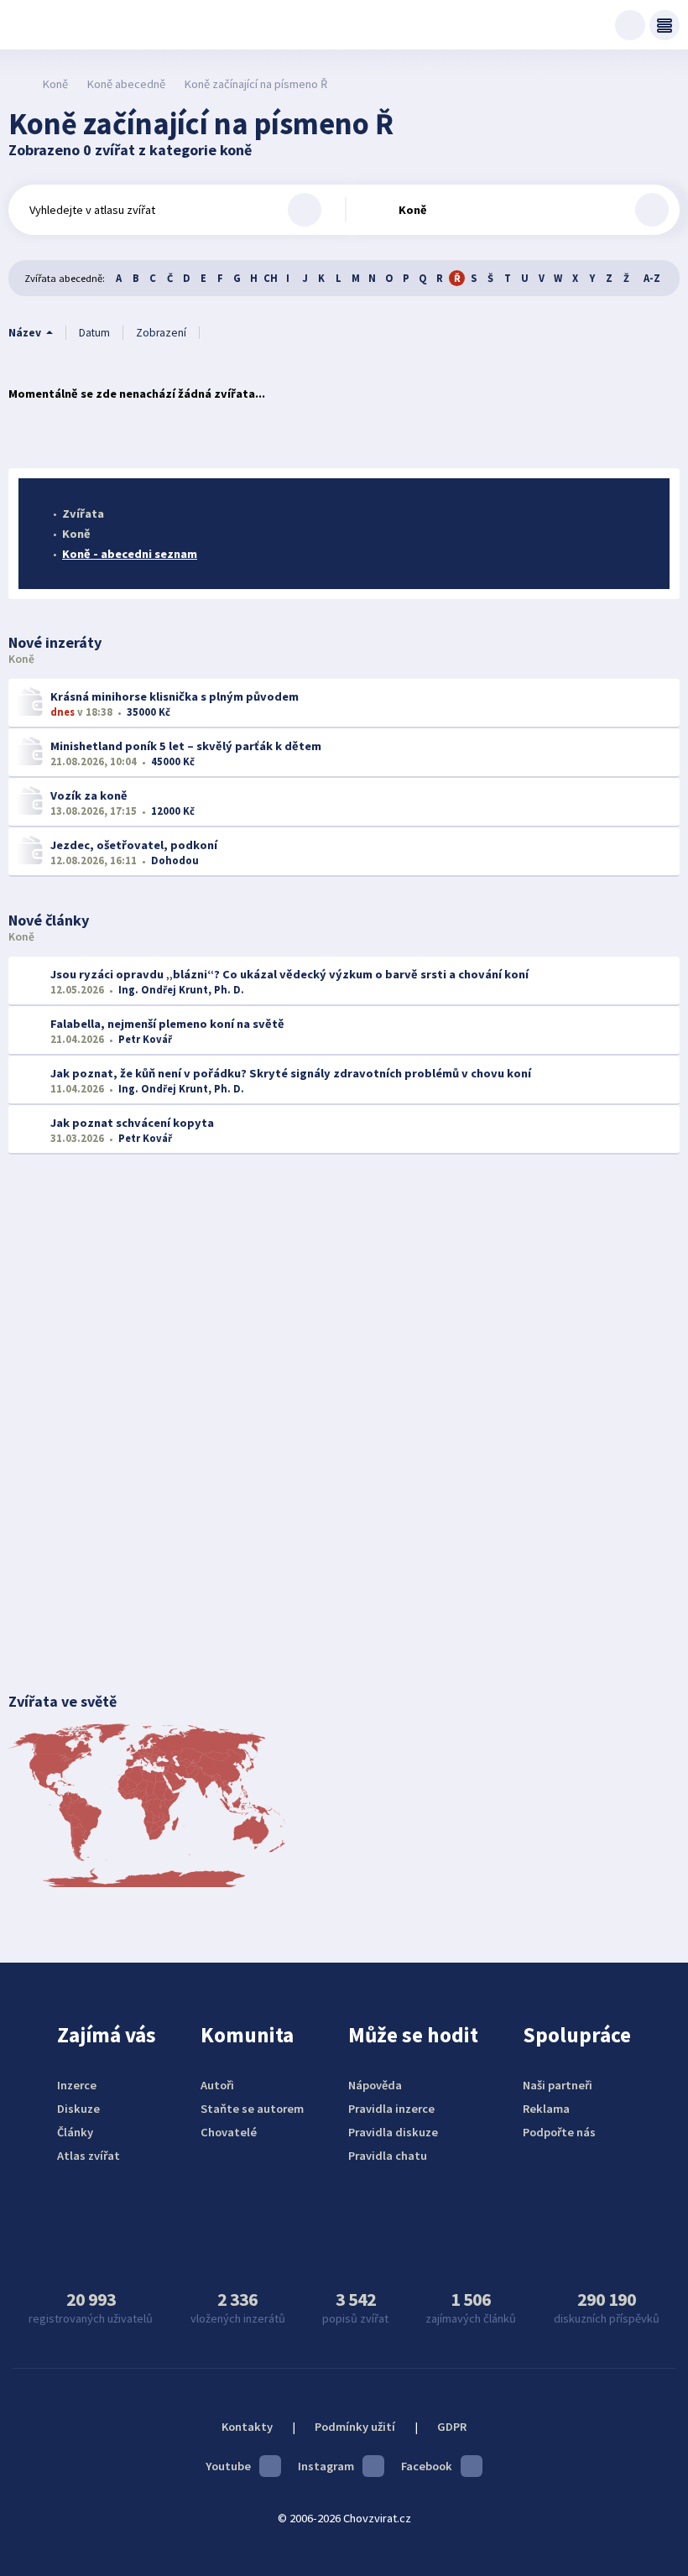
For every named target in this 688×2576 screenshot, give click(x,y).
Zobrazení (161, 333)
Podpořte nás (559, 2132)
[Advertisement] (344, 1306)
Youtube (228, 2466)
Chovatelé (229, 2132)
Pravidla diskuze (393, 2132)
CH (271, 278)
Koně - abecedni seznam (130, 554)
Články (75, 2132)
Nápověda (375, 2085)
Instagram (326, 2466)
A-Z (652, 278)
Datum (94, 333)
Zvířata (83, 514)
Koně (55, 84)
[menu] (665, 25)
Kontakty (247, 2427)
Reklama (546, 2109)
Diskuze (78, 2109)
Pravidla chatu (388, 2156)
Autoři (217, 2085)
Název (25, 333)
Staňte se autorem (252, 2109)
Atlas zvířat (89, 2156)
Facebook (427, 2466)
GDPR (452, 2427)
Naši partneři (558, 2085)
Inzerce (77, 2085)
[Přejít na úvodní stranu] (17, 84)
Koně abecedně (126, 84)
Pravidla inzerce (391, 2109)
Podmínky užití (355, 2427)
